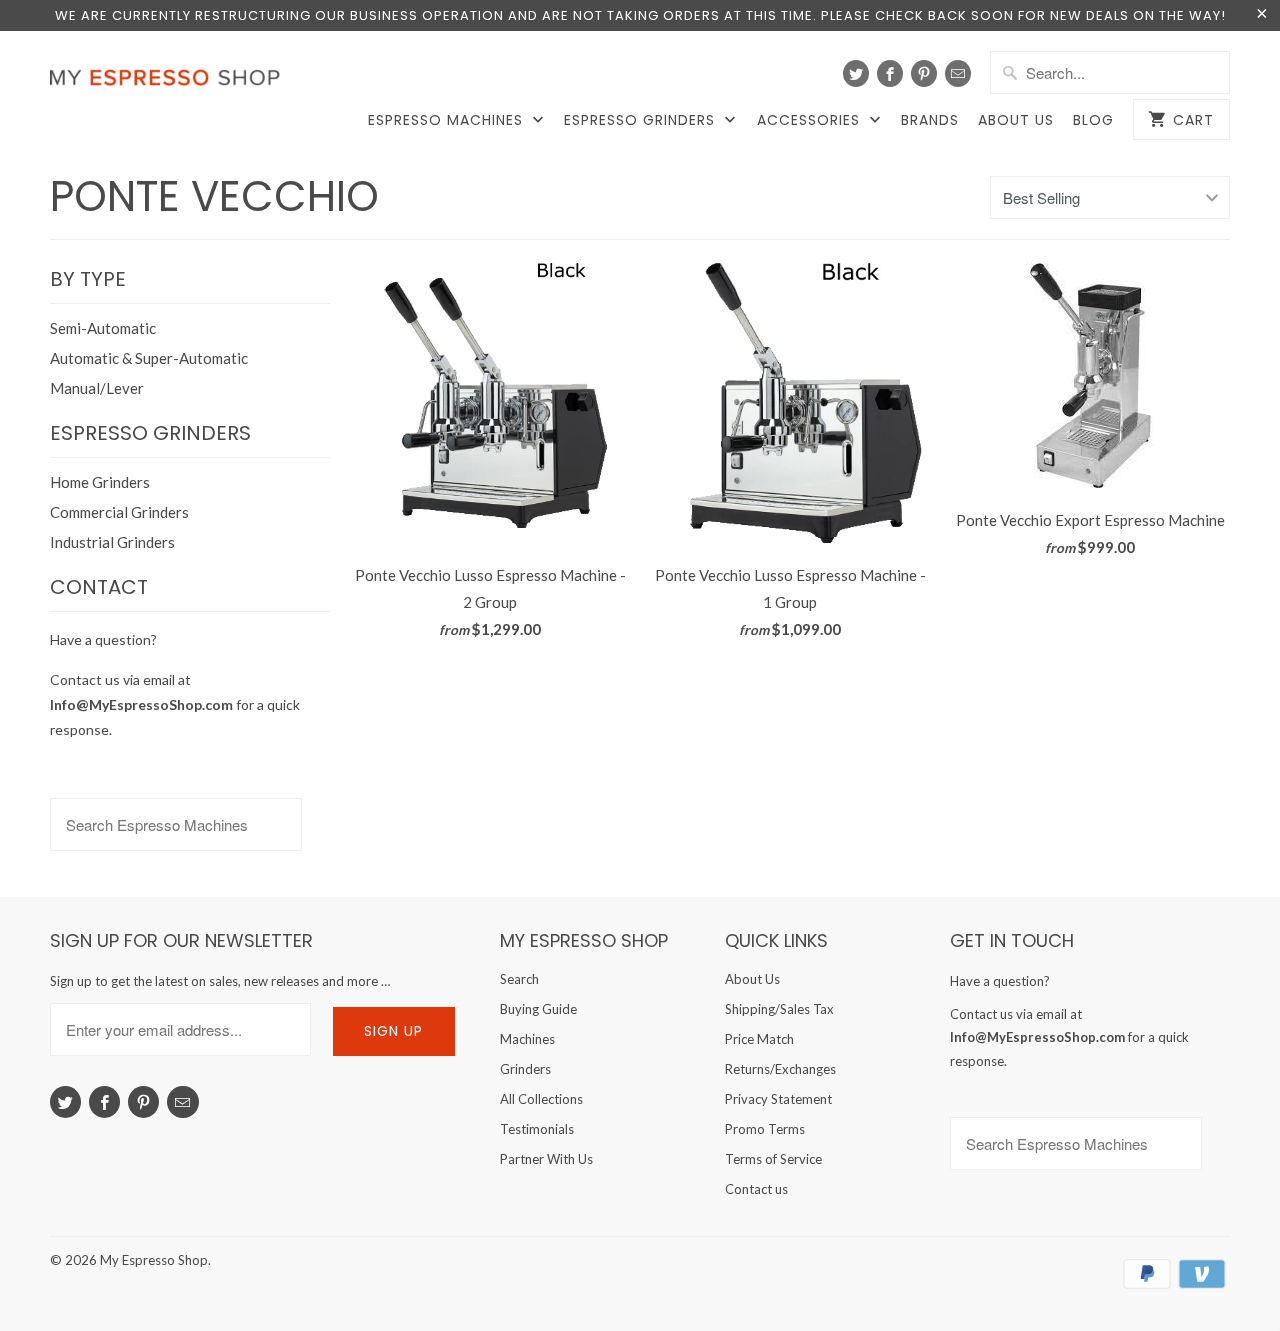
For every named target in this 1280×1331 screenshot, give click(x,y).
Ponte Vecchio (214, 196)
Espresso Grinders (642, 120)
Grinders (525, 1069)
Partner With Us (546, 1159)
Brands (930, 120)
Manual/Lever (97, 388)
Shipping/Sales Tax (779, 1009)
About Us (1016, 120)
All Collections (541, 1099)
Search (519, 979)
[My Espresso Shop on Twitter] (856, 73)
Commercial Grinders (119, 512)
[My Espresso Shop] (170, 82)
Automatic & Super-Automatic (149, 358)
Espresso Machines (448, 120)
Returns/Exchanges (780, 1069)
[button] (1279, 1277)
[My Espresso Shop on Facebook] (890, 73)
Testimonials (537, 1129)
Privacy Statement (778, 1099)
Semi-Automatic (103, 328)
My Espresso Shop (154, 1260)
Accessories (811, 120)
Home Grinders (100, 482)
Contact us (756, 1189)
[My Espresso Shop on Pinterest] (924, 73)
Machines (527, 1039)
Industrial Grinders (112, 542)
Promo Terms (765, 1129)
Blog (1093, 120)
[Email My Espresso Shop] (958, 73)
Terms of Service (773, 1159)
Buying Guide (538, 1009)
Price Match (759, 1039)
